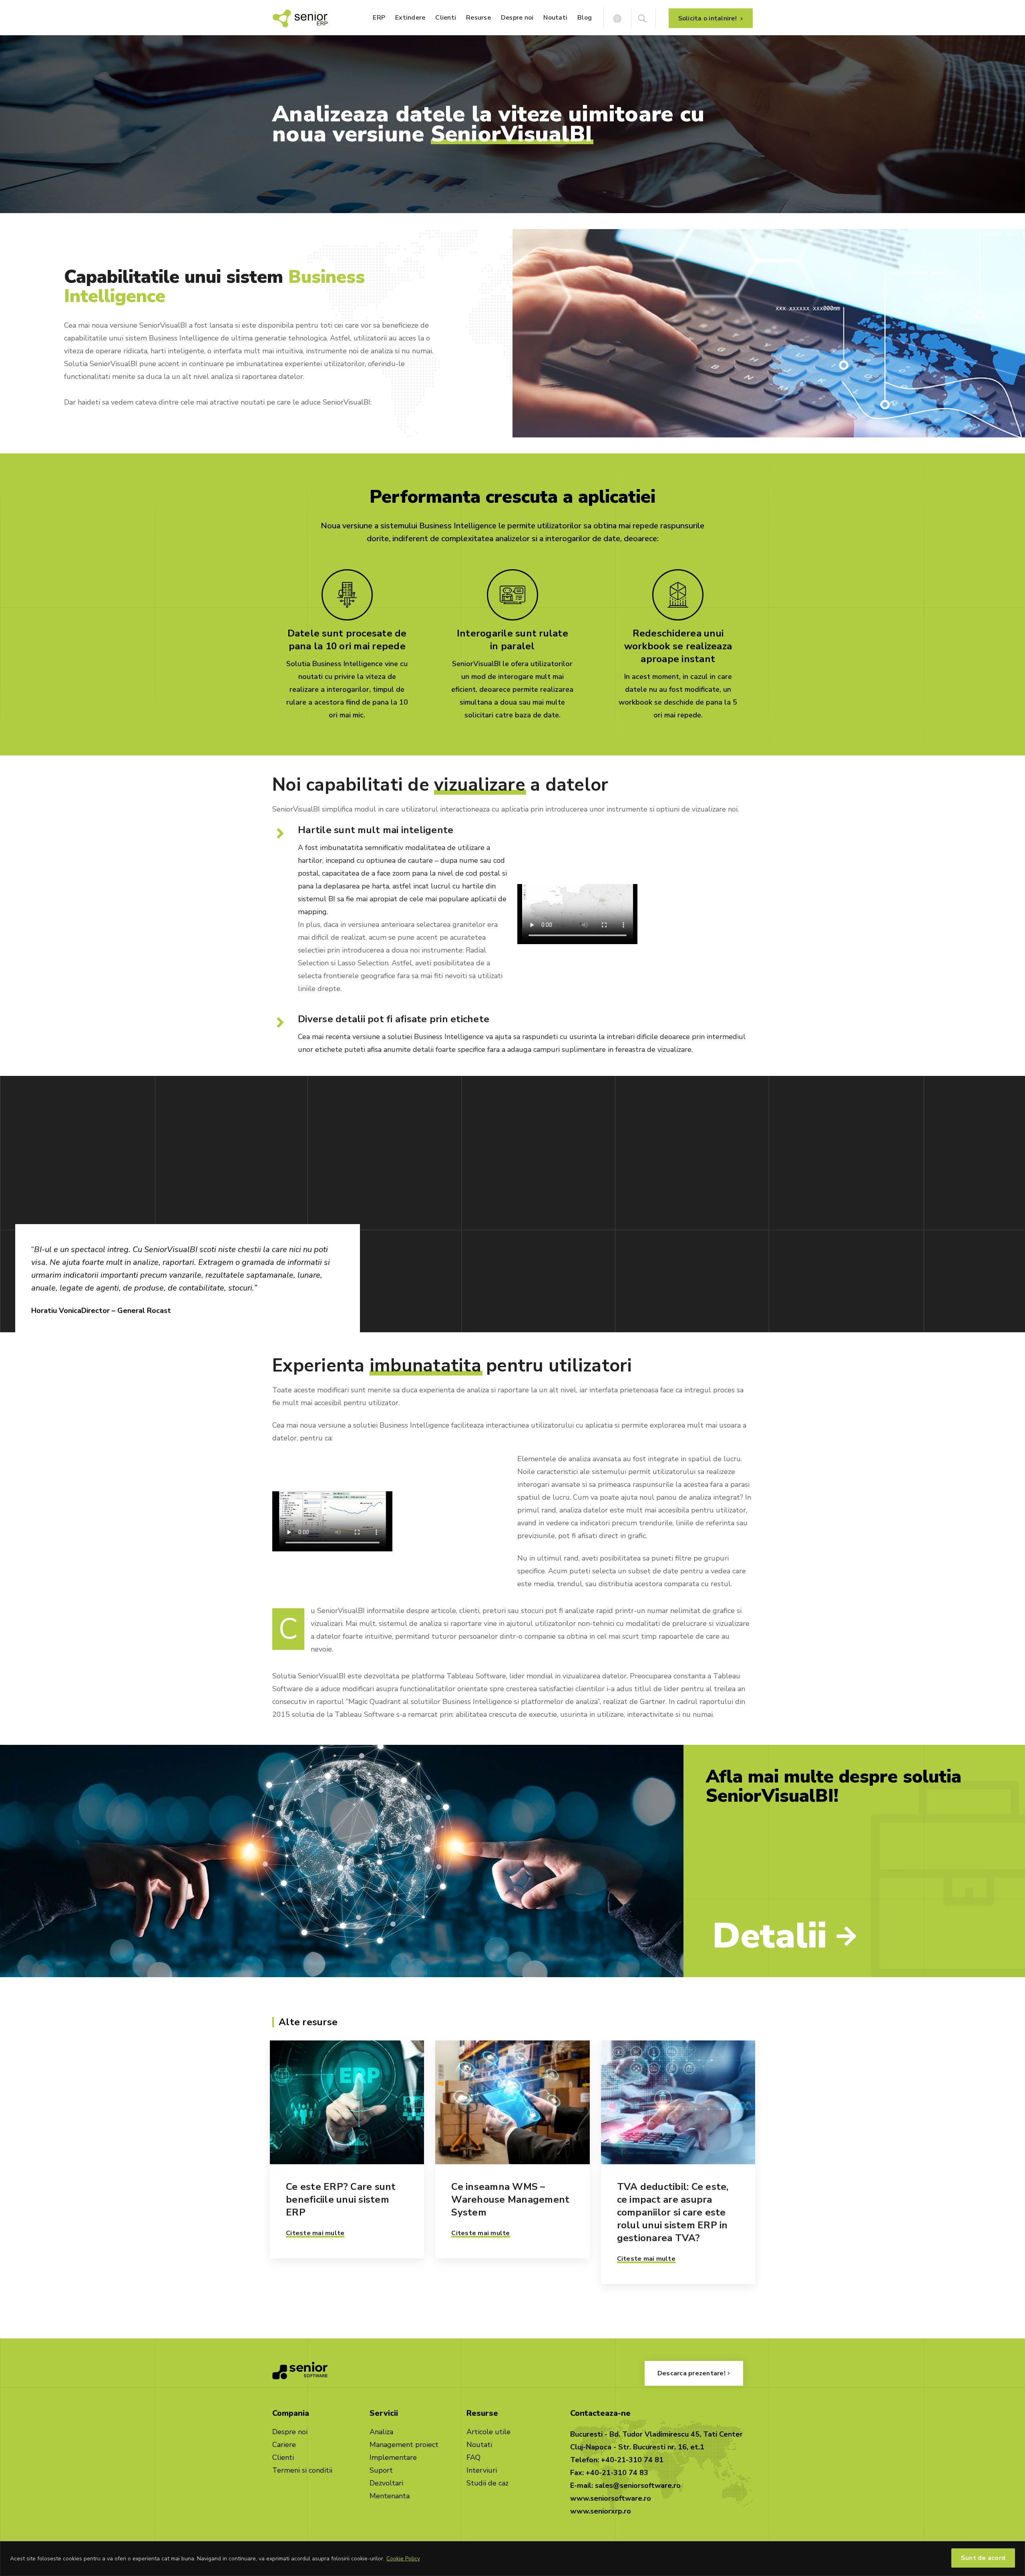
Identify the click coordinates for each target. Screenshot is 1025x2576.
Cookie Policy (403, 2559)
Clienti (283, 2457)
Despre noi (290, 2432)
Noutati (479, 2445)
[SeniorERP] (300, 18)
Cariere (284, 2445)
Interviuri (482, 2470)
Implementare (393, 2457)
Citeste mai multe (315, 2233)
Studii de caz (487, 2483)
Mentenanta (390, 2496)
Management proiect (404, 2445)
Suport (381, 2470)
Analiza (381, 2432)
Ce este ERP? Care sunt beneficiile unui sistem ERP (341, 2199)
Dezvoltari (386, 2483)
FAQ (473, 2457)
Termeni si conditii (302, 2470)
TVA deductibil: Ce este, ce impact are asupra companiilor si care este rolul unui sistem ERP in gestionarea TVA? (673, 2212)
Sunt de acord (983, 2558)
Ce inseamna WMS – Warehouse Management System (510, 2199)
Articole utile (488, 2432)
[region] (512, 2559)
